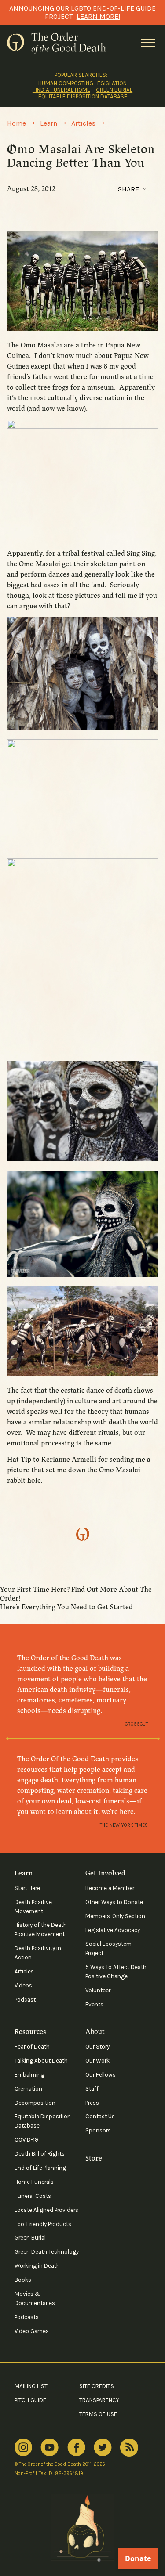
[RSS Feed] (129, 2448)
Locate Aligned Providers (46, 2210)
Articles (24, 1971)
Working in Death (37, 2266)
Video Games (32, 2331)
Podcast (25, 2000)
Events (94, 2004)
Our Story (97, 2047)
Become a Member (110, 1888)
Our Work (97, 2061)
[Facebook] (76, 2447)
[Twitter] (103, 2448)
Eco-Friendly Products (43, 2224)
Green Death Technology (47, 2252)
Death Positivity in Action (38, 1953)
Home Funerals (34, 2182)
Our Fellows (101, 2075)
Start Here (27, 1888)
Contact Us (100, 2116)
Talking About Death (41, 2061)
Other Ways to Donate (114, 1902)
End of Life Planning (40, 2168)
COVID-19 (26, 2140)
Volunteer (98, 1990)
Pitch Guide (30, 2400)
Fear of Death (32, 2047)
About (95, 2032)
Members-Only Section (115, 1916)
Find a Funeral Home (61, 90)
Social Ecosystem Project (108, 1948)
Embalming (29, 2075)
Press (92, 2103)
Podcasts (27, 2317)
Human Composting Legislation (82, 83)
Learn (24, 1873)
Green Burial (114, 90)
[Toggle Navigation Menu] (148, 43)
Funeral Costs (33, 2196)
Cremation (28, 2089)
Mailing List (31, 2386)
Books (23, 2280)
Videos (23, 1985)
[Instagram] (23, 2448)
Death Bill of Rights (40, 2154)
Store (94, 2158)
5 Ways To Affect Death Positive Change (116, 1972)
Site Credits (97, 2386)
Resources (30, 2032)
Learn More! (98, 16)
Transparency (99, 2400)
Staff (92, 2089)
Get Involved (105, 1873)
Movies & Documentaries (35, 2298)
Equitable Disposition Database (83, 96)
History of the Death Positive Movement (41, 1929)
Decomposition (35, 2103)
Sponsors (98, 2130)
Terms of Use (98, 2414)
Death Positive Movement (33, 1907)
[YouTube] (49, 2448)
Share (128, 189)
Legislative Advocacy (113, 1930)
